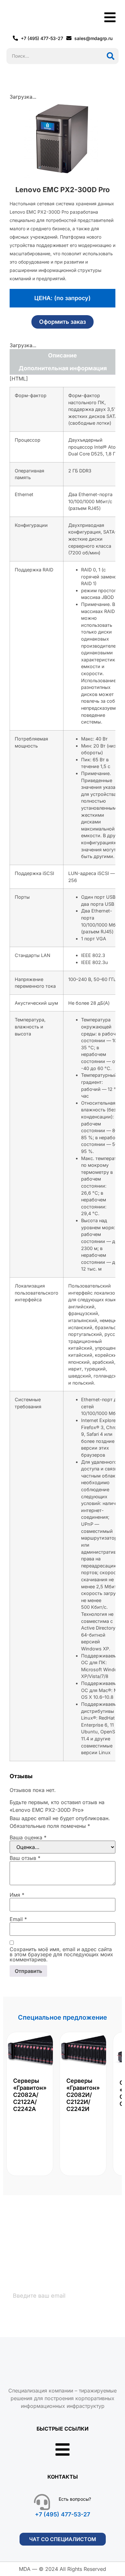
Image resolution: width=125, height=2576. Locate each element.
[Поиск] (111, 56)
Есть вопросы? (75, 2499)
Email (18, 1919)
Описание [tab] (63, 355)
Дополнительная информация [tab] (63, 368)
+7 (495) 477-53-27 (63, 2514)
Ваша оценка (28, 1837)
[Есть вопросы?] (42, 2502)
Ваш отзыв (25, 1858)
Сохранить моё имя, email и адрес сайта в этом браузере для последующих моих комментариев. (61, 1954)
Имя (17, 1895)
